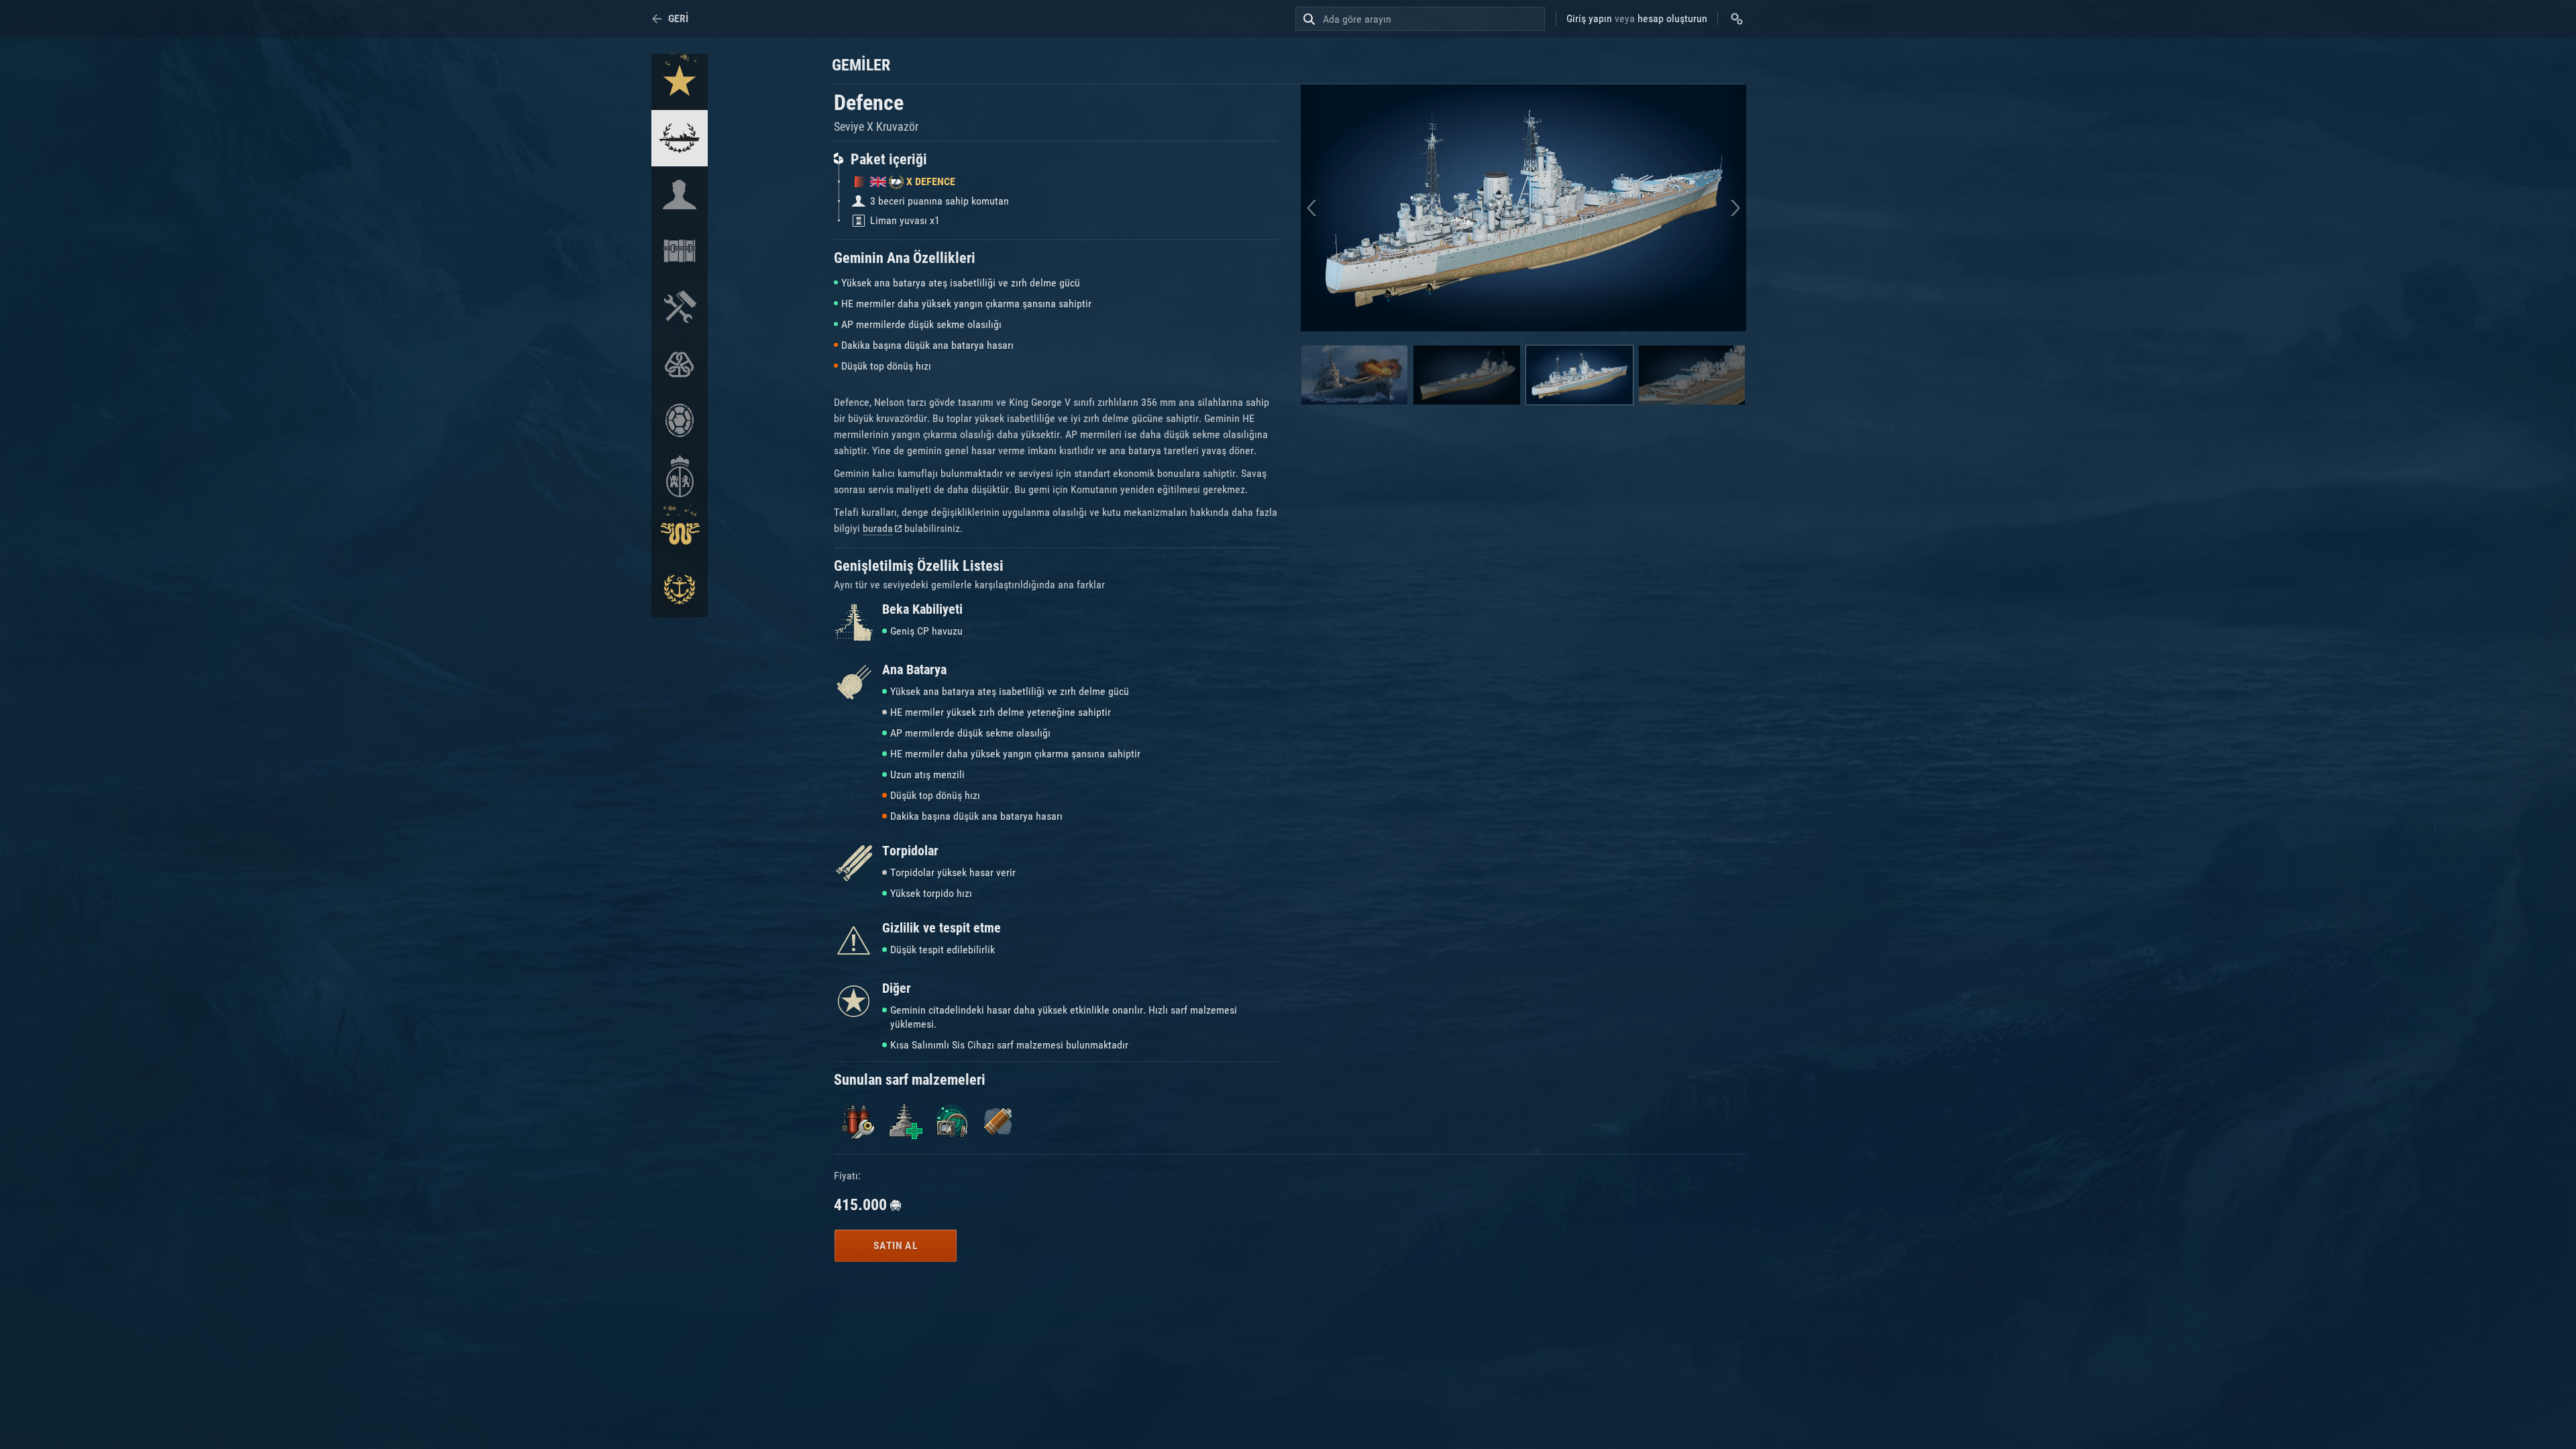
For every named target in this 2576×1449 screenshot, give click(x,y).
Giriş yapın (1589, 18)
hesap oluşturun (1672, 18)
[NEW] (680, 82)
